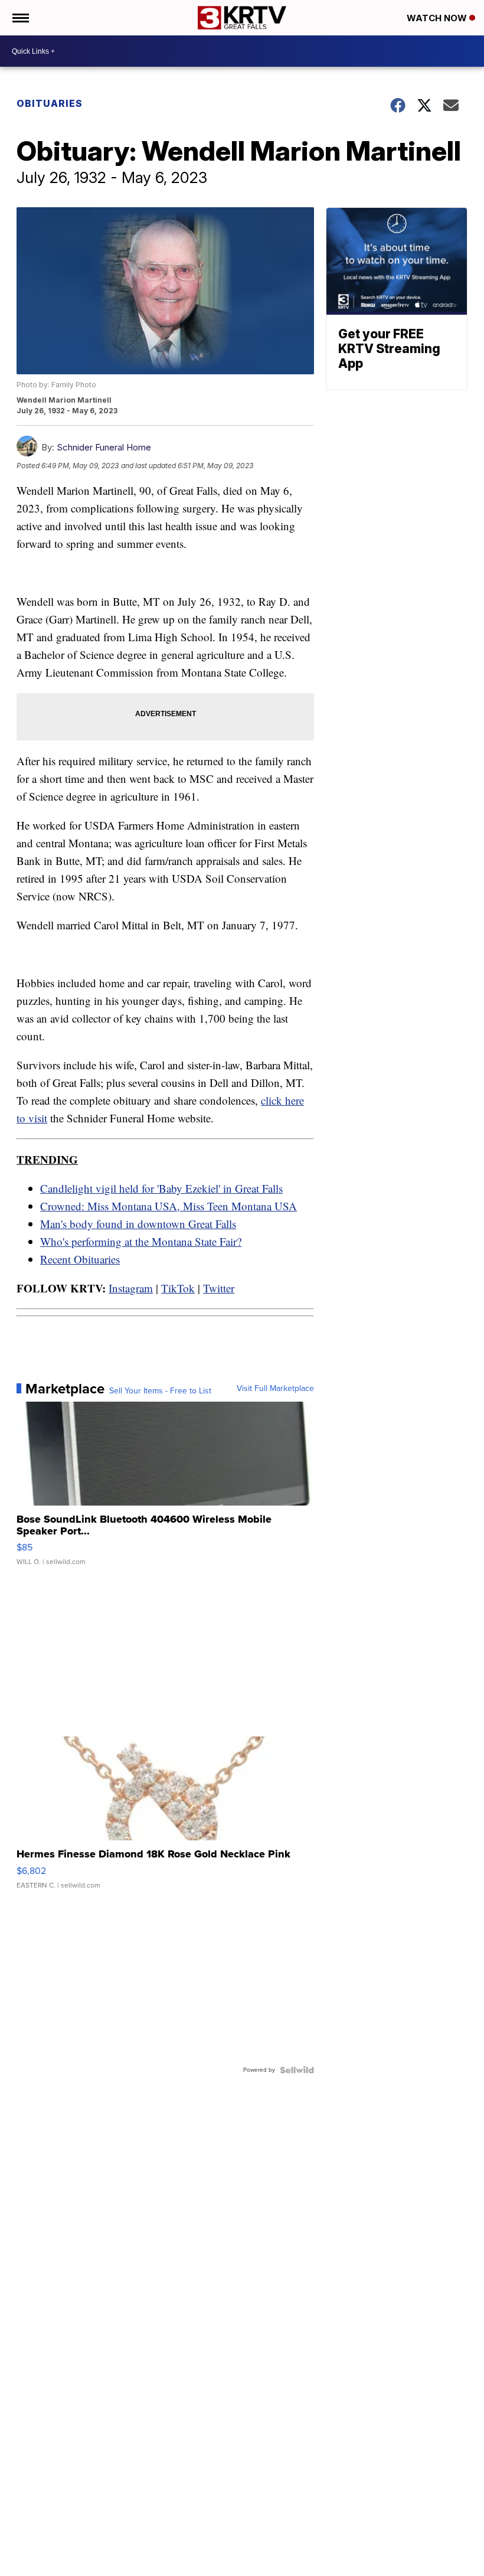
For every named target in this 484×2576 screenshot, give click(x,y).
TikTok (178, 1288)
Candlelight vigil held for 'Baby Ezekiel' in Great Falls (161, 1188)
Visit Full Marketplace (275, 1389)
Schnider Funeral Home (104, 447)
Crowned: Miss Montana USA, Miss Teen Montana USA (169, 1206)
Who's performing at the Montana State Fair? (141, 1241)
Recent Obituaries (80, 1259)
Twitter (219, 1288)
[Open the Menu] (20, 18)
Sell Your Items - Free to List (160, 1391)
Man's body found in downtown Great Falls (138, 1224)
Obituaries (50, 103)
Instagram (131, 1288)
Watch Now (438, 18)
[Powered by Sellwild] (297, 2070)
